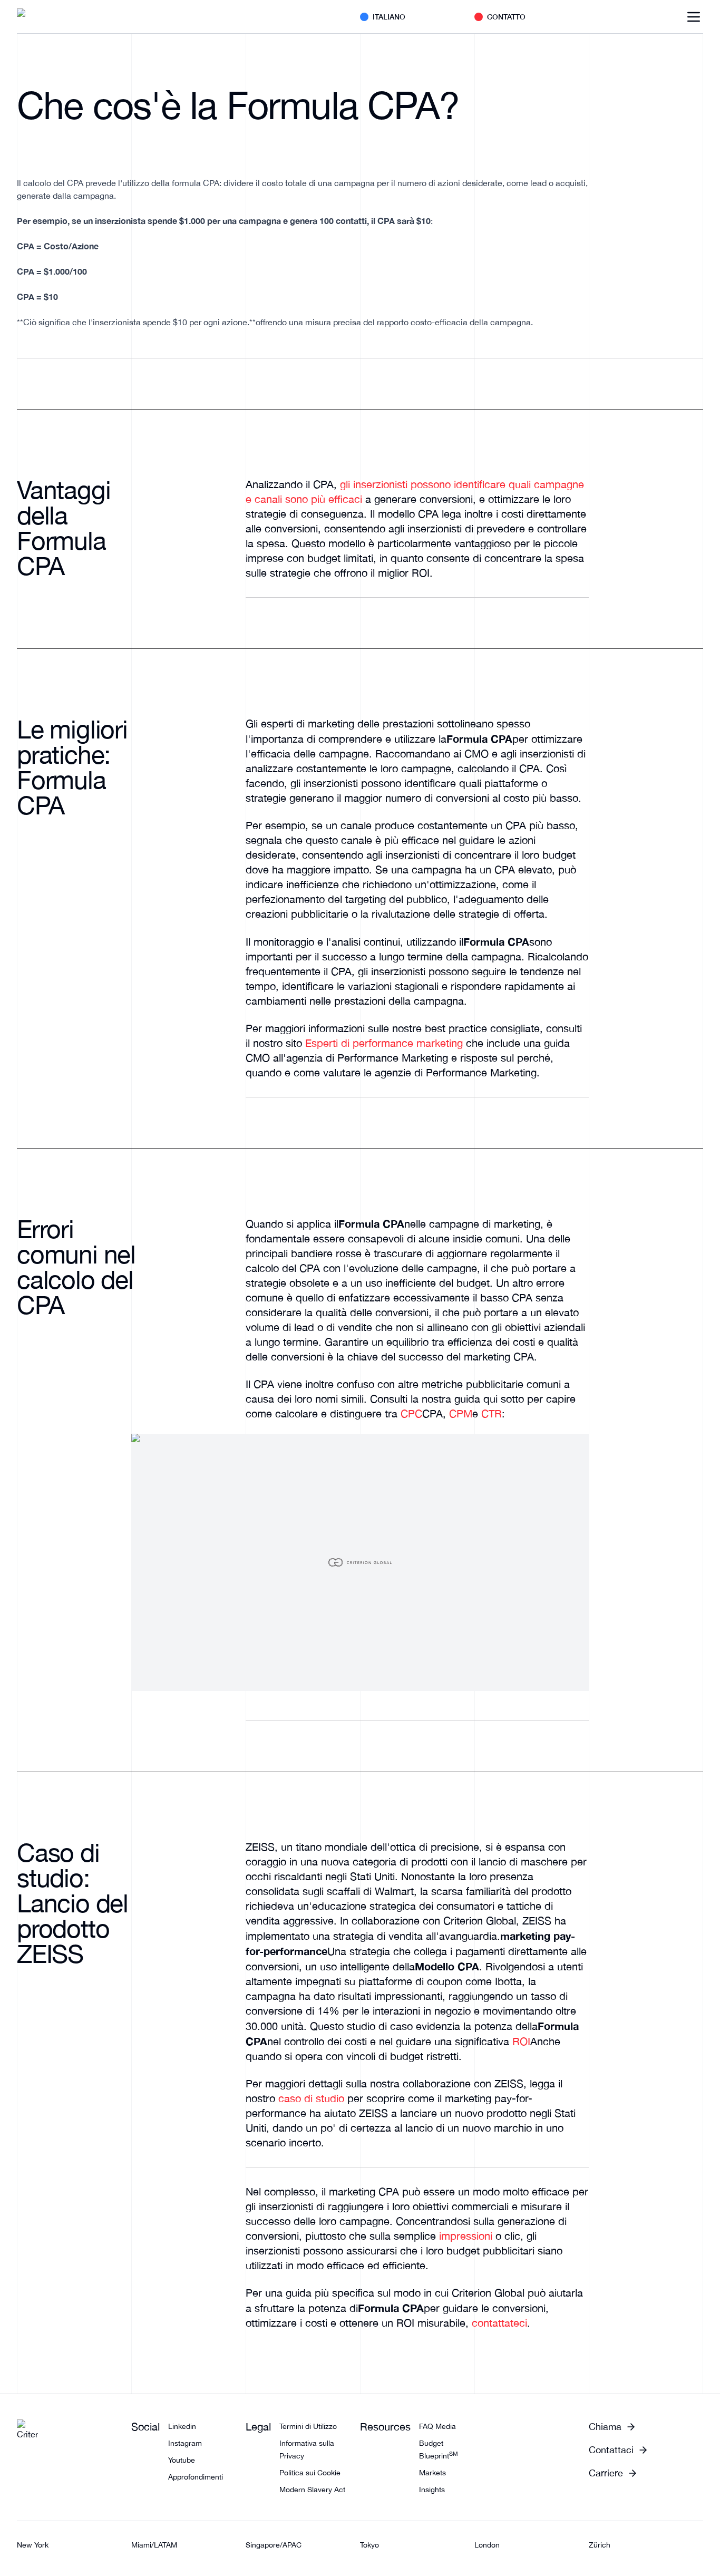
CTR (492, 1413)
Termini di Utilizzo (308, 2426)
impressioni (466, 2236)
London (487, 2545)
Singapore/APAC (274, 2545)
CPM (461, 1413)
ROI (521, 2041)
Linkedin (182, 2426)
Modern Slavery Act (312, 2490)
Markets (432, 2473)
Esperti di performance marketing (384, 1043)
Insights (432, 2490)
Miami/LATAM (154, 2545)
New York (33, 2545)
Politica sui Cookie (310, 2473)
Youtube (182, 2460)
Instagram (185, 2443)
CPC (411, 1413)
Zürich (600, 2545)
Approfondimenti (196, 2477)
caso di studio (311, 2098)
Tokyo (369, 2545)
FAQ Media (437, 2426)
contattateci (499, 2323)
